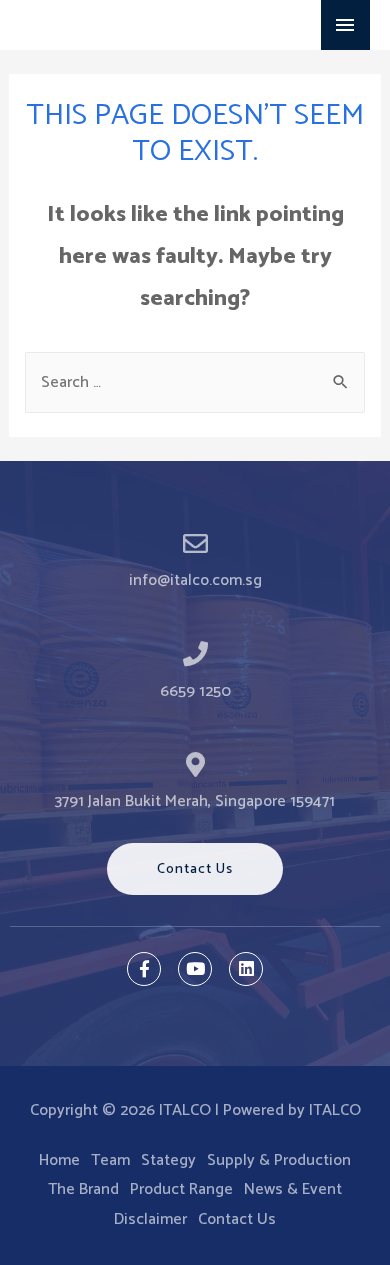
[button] (195, 869)
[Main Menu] (345, 25)
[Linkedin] (246, 969)
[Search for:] (195, 382)
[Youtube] (195, 969)
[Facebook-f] (144, 969)
